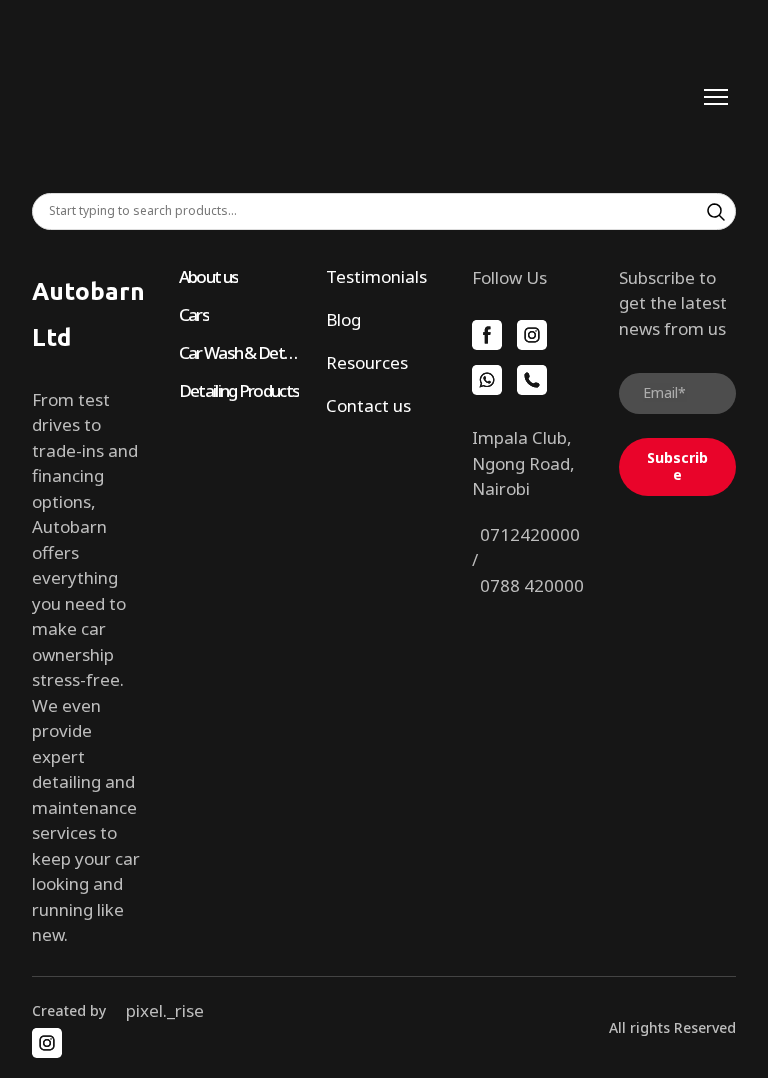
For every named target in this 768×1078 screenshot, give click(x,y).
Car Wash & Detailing (240, 352)
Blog (343, 319)
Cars (194, 314)
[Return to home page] (364, 96)
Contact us (368, 405)
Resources (367, 362)
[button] (716, 212)
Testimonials (376, 276)
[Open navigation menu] (716, 97)
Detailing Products (239, 390)
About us (208, 276)
